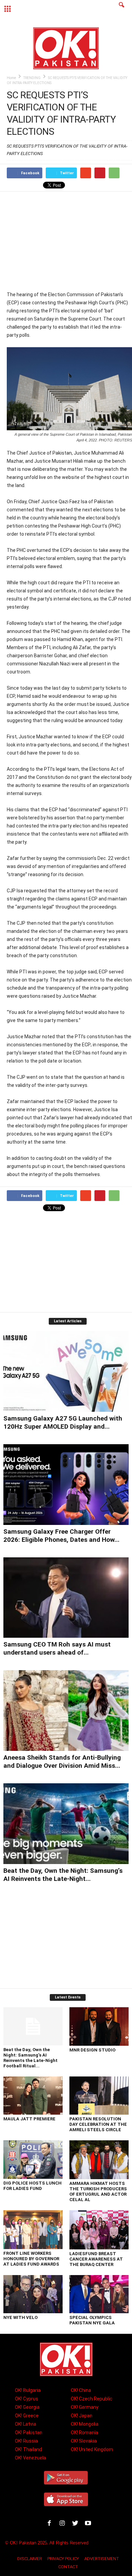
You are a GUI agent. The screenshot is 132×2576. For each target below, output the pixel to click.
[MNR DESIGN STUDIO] (99, 2027)
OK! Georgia (27, 2407)
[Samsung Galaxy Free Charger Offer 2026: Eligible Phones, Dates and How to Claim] (66, 1485)
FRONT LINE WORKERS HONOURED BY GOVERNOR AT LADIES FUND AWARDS (31, 2259)
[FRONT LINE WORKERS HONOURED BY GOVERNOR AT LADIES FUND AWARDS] (33, 2230)
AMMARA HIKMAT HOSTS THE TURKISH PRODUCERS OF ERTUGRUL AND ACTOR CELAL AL (98, 2191)
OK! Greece (27, 2416)
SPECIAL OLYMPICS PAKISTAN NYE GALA (92, 2320)
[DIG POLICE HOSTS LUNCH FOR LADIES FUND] (33, 2159)
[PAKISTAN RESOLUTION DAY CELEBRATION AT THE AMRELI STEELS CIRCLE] (99, 2096)
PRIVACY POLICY (63, 2559)
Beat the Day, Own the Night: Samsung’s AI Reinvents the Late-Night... (63, 1875)
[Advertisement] (69, 241)
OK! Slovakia (84, 2441)
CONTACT (68, 2567)
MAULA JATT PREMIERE (29, 2119)
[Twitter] (76, 2524)
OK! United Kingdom (92, 2449)
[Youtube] (89, 2524)
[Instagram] (64, 2524)
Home (11, 78)
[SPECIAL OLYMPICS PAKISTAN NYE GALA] (99, 2294)
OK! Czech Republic (92, 2399)
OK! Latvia (26, 2424)
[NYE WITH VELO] (33, 2294)
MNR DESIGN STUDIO (92, 2050)
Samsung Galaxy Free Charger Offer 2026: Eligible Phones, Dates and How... (61, 1536)
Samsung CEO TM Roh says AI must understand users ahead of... (57, 1648)
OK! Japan (82, 2416)
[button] (122, 9)
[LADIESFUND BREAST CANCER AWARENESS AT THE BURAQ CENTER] (99, 2230)
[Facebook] (51, 2524)
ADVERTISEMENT (102, 2559)
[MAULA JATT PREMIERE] (33, 2096)
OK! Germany (85, 2407)
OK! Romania (84, 2432)
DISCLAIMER (30, 2559)
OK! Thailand (28, 2449)
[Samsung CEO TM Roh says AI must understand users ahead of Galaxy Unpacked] (66, 1598)
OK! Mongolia (85, 2424)
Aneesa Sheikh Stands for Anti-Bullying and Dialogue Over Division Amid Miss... (62, 1762)
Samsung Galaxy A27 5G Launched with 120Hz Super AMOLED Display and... (63, 1422)
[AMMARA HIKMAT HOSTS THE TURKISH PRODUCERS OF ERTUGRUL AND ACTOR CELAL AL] (99, 2160)
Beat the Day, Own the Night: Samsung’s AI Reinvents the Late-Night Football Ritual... (30, 2058)
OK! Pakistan (29, 2432)
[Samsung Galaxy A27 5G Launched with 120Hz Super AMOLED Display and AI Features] (66, 1371)
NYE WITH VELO (20, 2317)
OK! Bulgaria (28, 2390)
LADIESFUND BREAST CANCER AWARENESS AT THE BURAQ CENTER (96, 2259)
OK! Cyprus (27, 2399)
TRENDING (32, 78)
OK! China (81, 2390)
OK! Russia (26, 2441)
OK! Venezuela (30, 2458)
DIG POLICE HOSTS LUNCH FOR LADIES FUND (32, 2186)
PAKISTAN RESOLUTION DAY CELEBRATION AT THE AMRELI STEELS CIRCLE (98, 2124)
